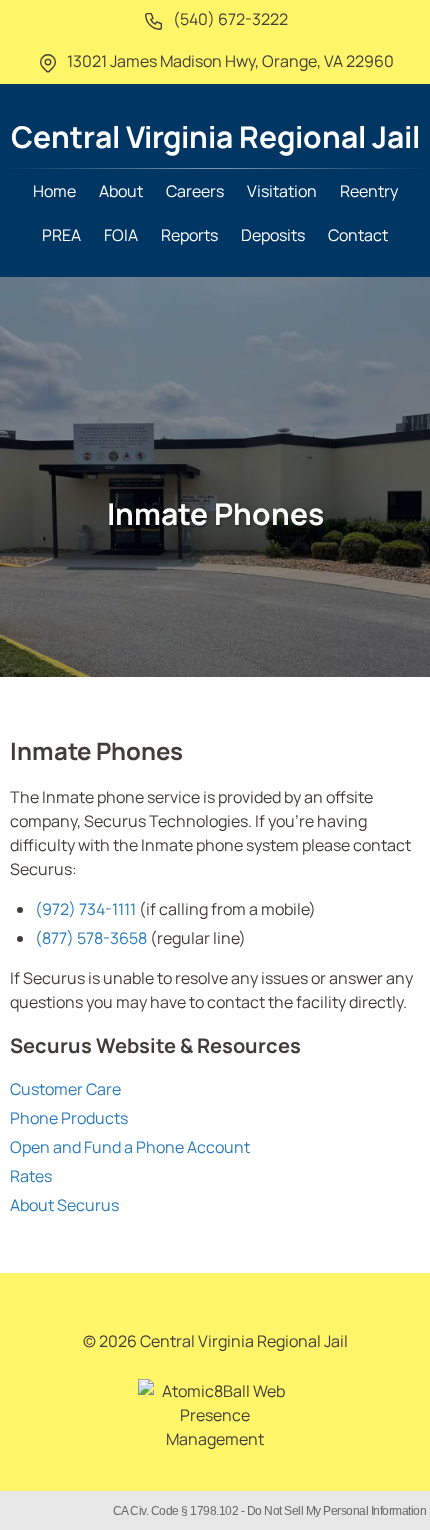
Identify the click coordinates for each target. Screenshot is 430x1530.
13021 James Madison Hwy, (229, 61)
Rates (31, 1176)
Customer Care (65, 1089)
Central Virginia (215, 136)
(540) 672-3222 (229, 19)
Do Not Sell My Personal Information (337, 1511)
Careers (195, 191)
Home (54, 191)
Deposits (273, 235)
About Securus (64, 1205)
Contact (358, 235)
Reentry (369, 191)
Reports (189, 235)
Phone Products (69, 1118)
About (121, 191)
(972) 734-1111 (85, 909)
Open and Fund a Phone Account (130, 1147)
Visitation (282, 191)
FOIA (121, 235)
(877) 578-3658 (91, 938)
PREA (61, 235)
